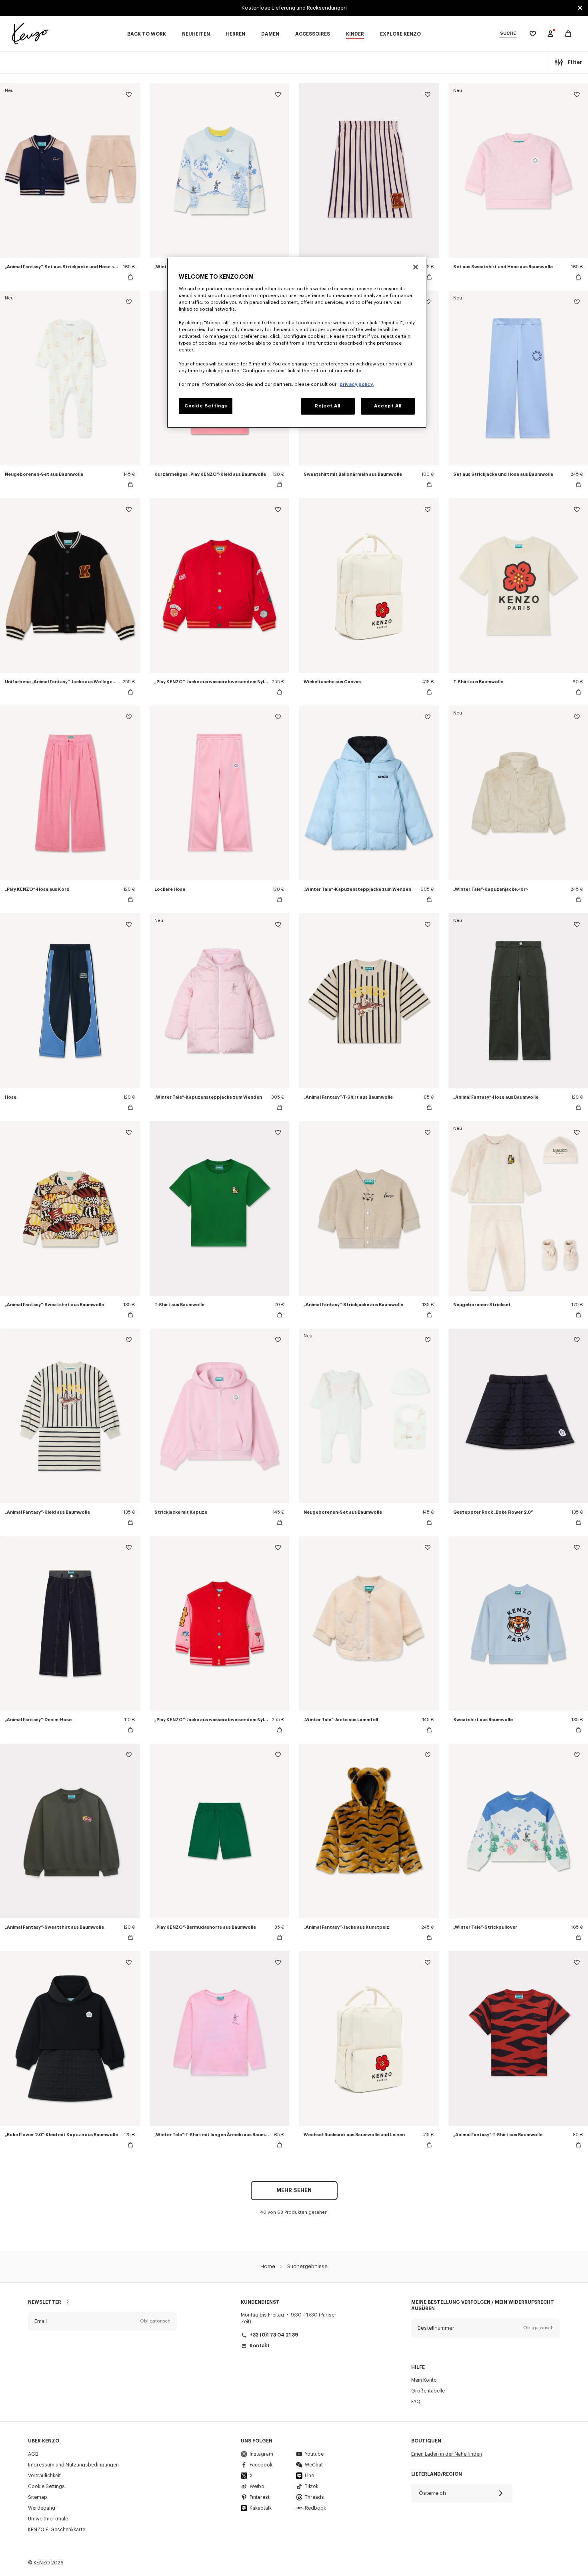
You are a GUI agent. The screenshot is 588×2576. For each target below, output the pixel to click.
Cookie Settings (46, 2486)
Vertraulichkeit (44, 2476)
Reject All (328, 406)
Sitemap (38, 2497)
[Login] (550, 34)
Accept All (388, 406)
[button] (102, 2321)
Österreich (432, 2493)
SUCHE (508, 33)
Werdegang (42, 2508)
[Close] (416, 267)
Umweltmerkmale (48, 2519)
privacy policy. (357, 384)
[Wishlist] (129, 96)
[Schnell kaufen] (130, 277)
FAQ (416, 2402)
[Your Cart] (568, 34)
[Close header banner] (580, 8)
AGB (33, 2454)
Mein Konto (424, 2380)
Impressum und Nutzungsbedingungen (73, 2465)
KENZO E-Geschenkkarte (57, 2530)
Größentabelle (428, 2391)
